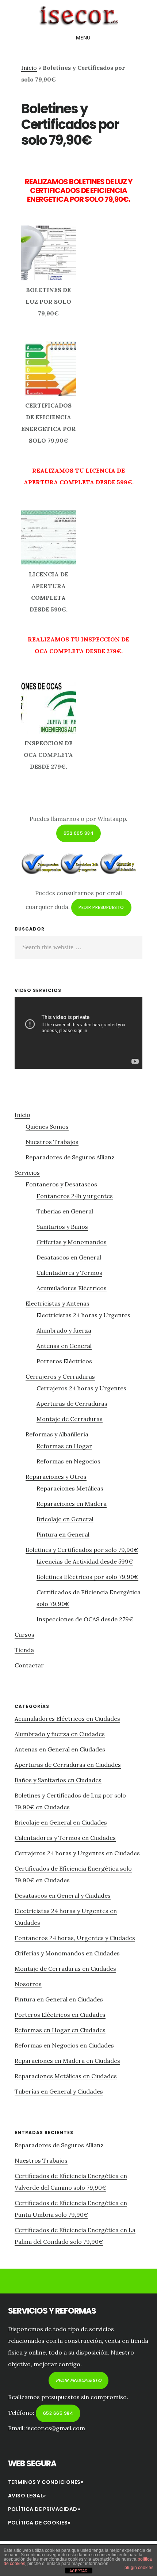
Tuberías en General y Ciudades (59, 2091)
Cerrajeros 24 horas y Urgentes (81, 1388)
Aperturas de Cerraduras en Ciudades (68, 1765)
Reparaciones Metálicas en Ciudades (66, 2076)
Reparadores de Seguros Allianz (70, 1157)
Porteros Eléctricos (64, 1361)
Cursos (24, 1634)
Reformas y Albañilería (57, 1434)
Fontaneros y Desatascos (61, 1184)
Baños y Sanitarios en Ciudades (58, 1780)
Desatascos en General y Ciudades (63, 1895)
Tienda (24, 1650)
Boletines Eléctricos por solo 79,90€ (87, 1577)
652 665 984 (79, 833)
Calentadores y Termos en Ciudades (65, 1838)
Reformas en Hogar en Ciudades (60, 2030)
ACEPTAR (78, 2571)
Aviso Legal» (27, 2496)
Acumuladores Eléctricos (72, 1288)
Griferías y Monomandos (72, 1242)
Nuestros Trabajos (52, 1142)
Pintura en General (63, 1534)
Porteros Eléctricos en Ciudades (60, 2015)
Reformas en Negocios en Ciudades (64, 2045)
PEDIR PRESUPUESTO (101, 907)
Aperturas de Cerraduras (72, 1403)
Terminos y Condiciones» (46, 2482)
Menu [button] (83, 38)
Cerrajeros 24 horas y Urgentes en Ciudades (77, 1853)
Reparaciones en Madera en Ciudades (67, 2061)
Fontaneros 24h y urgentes (75, 1196)
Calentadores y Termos (69, 1273)
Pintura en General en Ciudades (59, 1999)
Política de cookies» (39, 2523)
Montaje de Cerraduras (70, 1419)
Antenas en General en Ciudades (60, 1749)
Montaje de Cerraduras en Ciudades (65, 1969)
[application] (78, 1033)
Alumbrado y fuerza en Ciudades (60, 1734)
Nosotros (28, 1984)
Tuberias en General (65, 1211)
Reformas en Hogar (64, 1446)
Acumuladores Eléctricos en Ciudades (67, 1719)
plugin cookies (139, 2568)
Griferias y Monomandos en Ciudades (67, 1953)
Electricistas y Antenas (58, 1303)
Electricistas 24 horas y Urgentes (83, 1315)
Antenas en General (64, 1346)
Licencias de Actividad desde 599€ (85, 1561)
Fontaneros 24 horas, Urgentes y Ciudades (75, 1938)
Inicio (29, 68)
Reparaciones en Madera (72, 1504)
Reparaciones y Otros (56, 1477)
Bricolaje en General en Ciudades (61, 1822)
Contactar (29, 1665)
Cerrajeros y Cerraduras (60, 1376)
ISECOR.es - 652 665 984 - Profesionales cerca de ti (78, 16)
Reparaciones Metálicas (70, 1488)
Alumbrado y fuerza (64, 1330)
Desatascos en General (69, 1257)
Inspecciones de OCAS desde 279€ (85, 1619)
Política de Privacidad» (44, 2509)
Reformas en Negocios (68, 1461)
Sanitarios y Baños (62, 1227)
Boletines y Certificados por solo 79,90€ (82, 1550)
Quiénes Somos (47, 1126)
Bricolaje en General (65, 1519)
